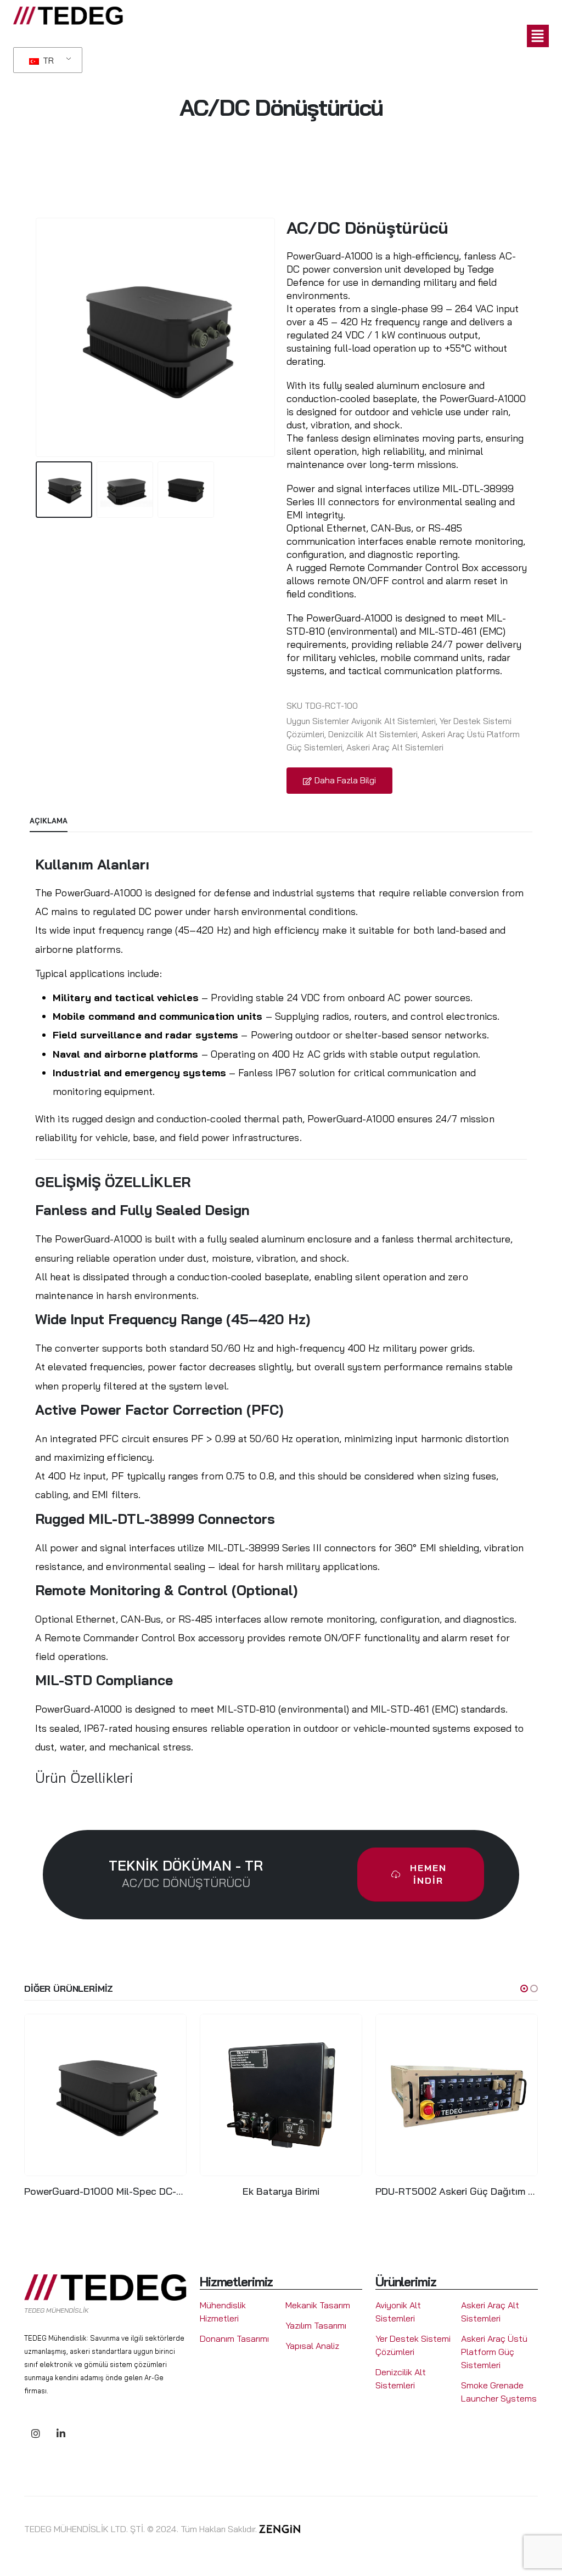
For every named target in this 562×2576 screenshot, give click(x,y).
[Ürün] (105, 2095)
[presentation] (38, 337)
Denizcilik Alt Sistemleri (373, 734)
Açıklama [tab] (49, 821)
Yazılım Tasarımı (316, 2325)
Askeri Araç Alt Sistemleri (395, 747)
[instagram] (35, 2433)
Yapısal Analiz (312, 2346)
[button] (286, 36)
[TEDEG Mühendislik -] (68, 16)
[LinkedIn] (61, 2433)
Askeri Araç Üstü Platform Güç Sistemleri (494, 2352)
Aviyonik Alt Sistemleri (394, 721)
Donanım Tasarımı (234, 2338)
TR (47, 60)
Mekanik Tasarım (318, 2305)
